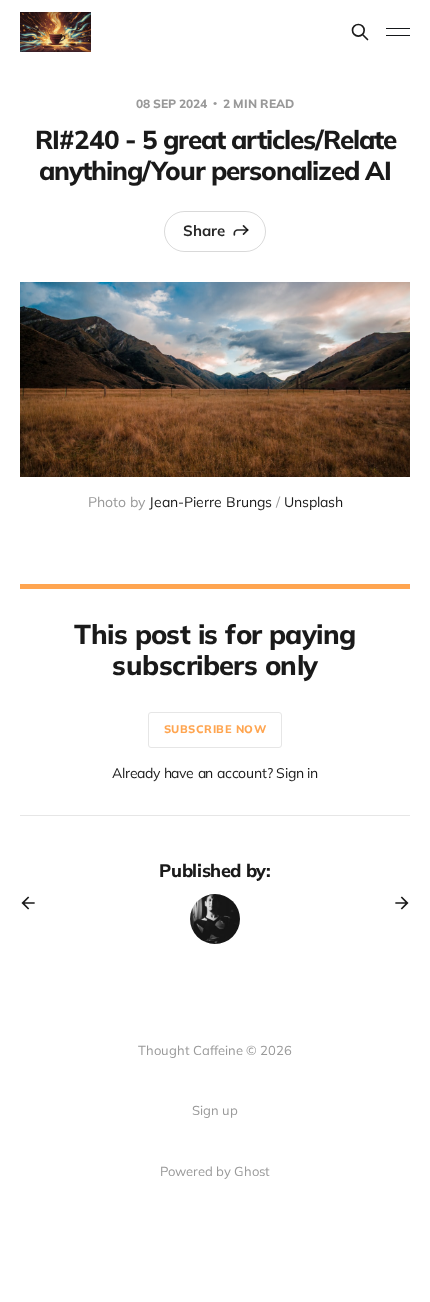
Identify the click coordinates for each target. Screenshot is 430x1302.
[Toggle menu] (398, 32)
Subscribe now (215, 729)
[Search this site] (360, 32)
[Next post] (395, 903)
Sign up (215, 1110)
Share (204, 230)
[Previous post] (35, 903)
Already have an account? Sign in (215, 773)
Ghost (252, 1171)
